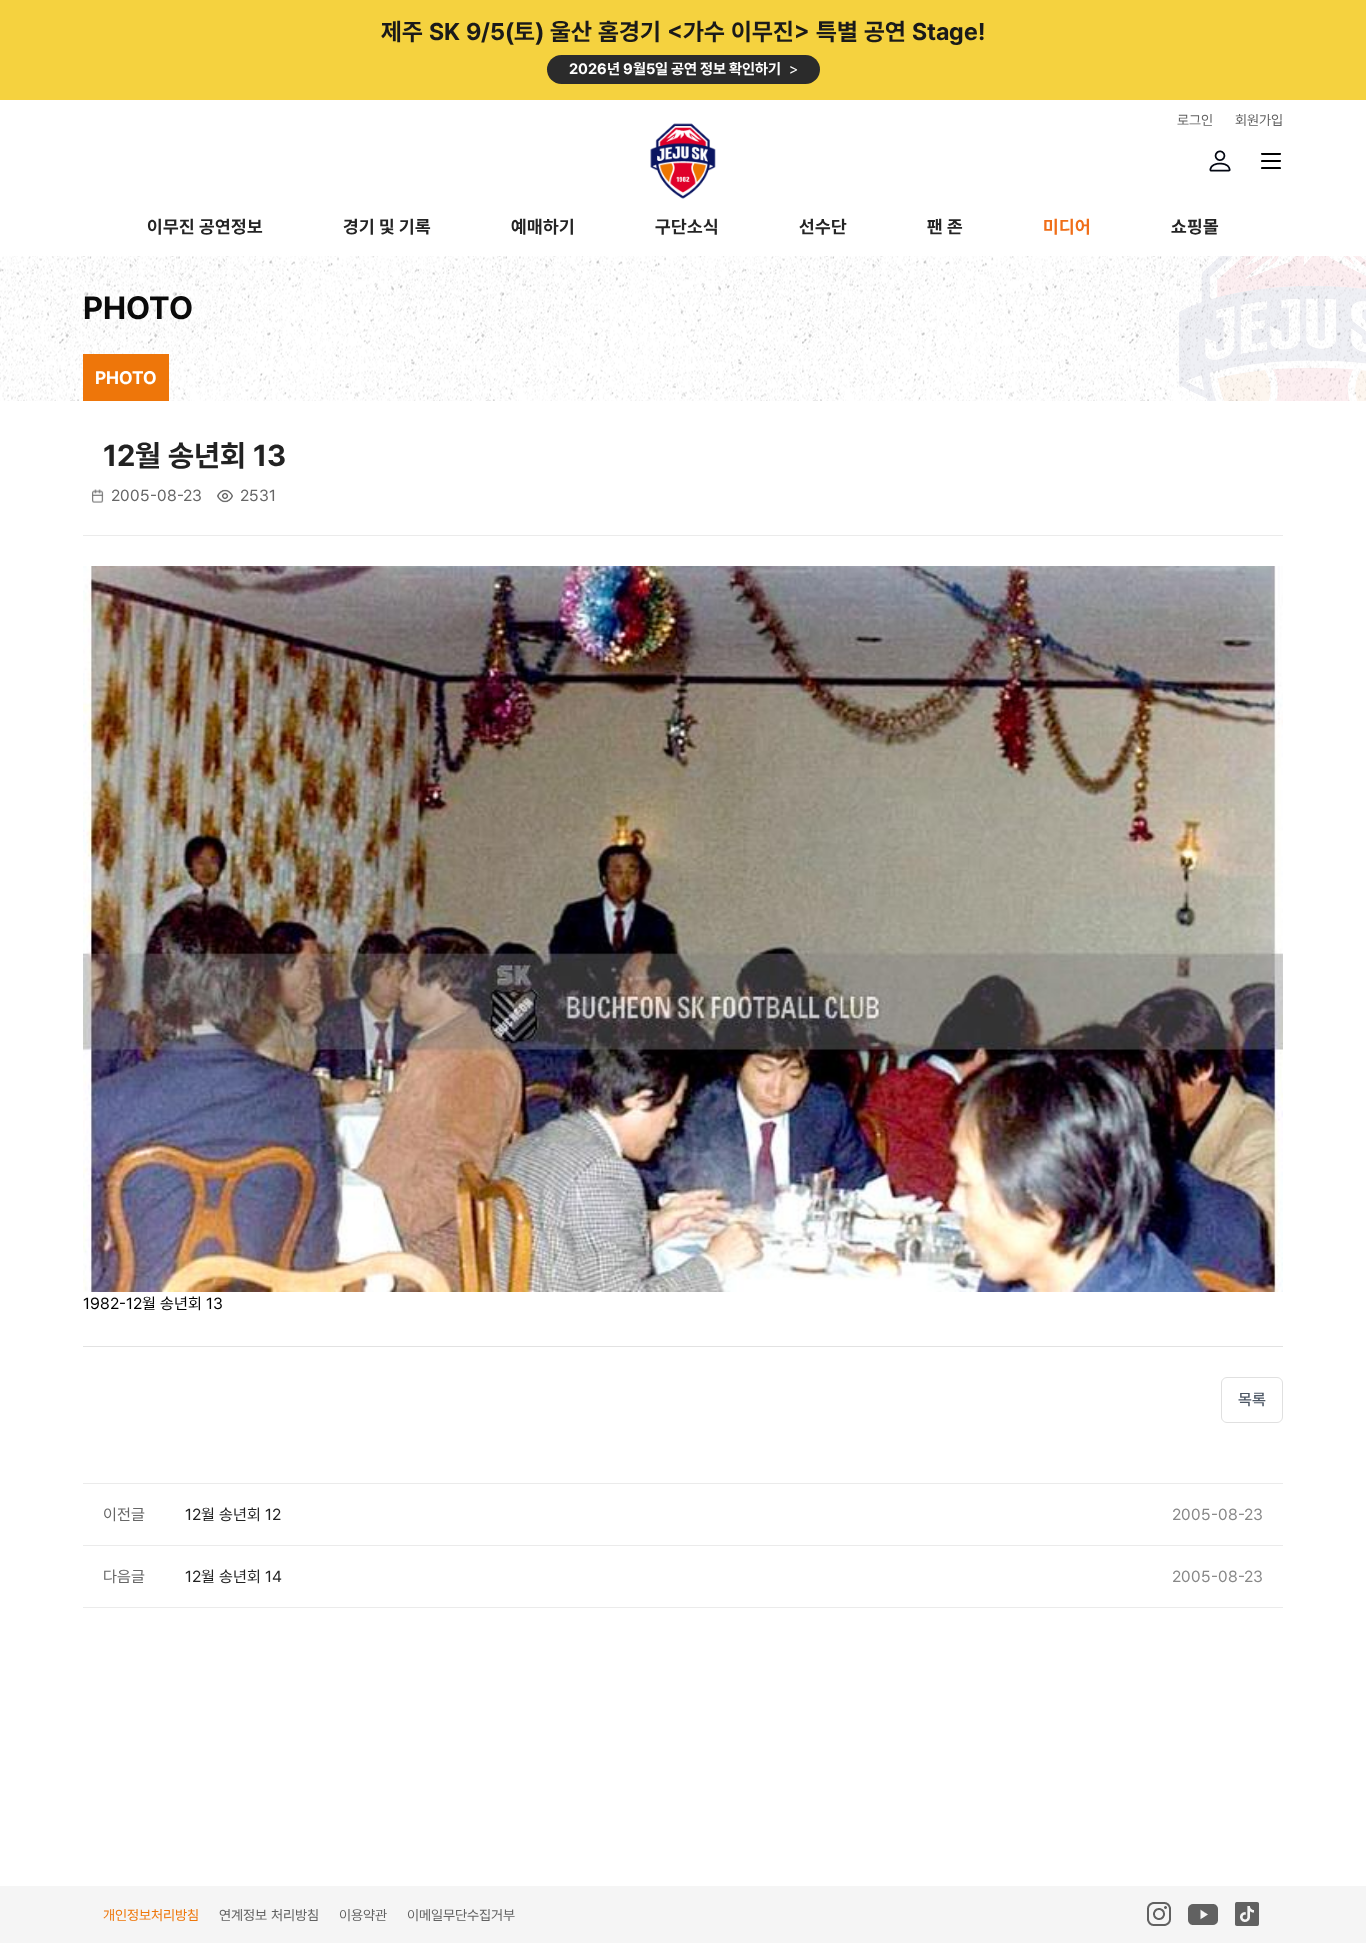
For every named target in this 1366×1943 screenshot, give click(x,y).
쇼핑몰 (1195, 227)
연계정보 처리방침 (269, 1915)
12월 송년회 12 (233, 1514)
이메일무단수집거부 (461, 1915)
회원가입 (1259, 120)
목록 (1252, 1399)
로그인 (1195, 120)
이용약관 (363, 1915)
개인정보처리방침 (151, 1915)
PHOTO (126, 377)
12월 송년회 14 (233, 1576)
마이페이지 (1220, 161)
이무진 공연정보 (205, 227)
